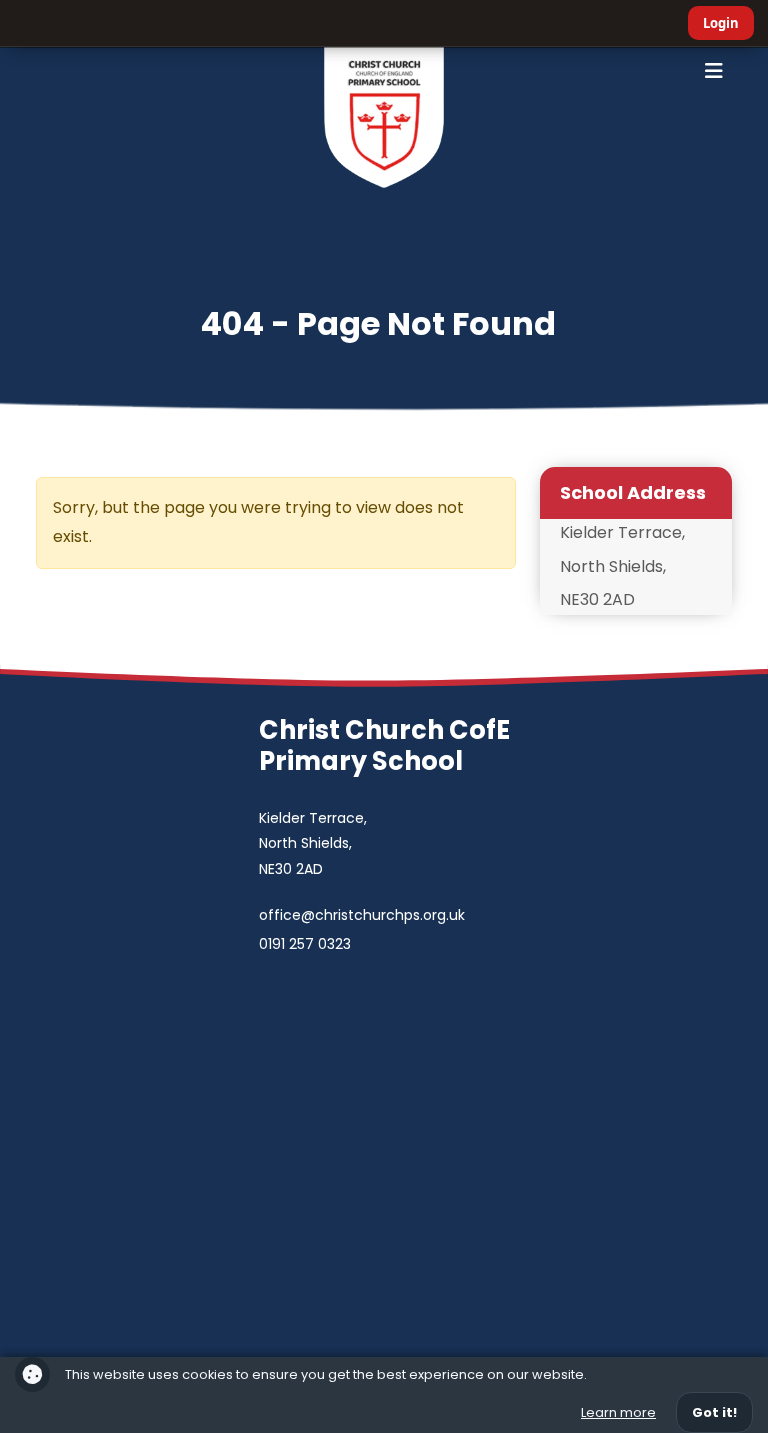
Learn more (618, 1412)
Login (721, 23)
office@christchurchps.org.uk (362, 915)
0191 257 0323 (305, 944)
